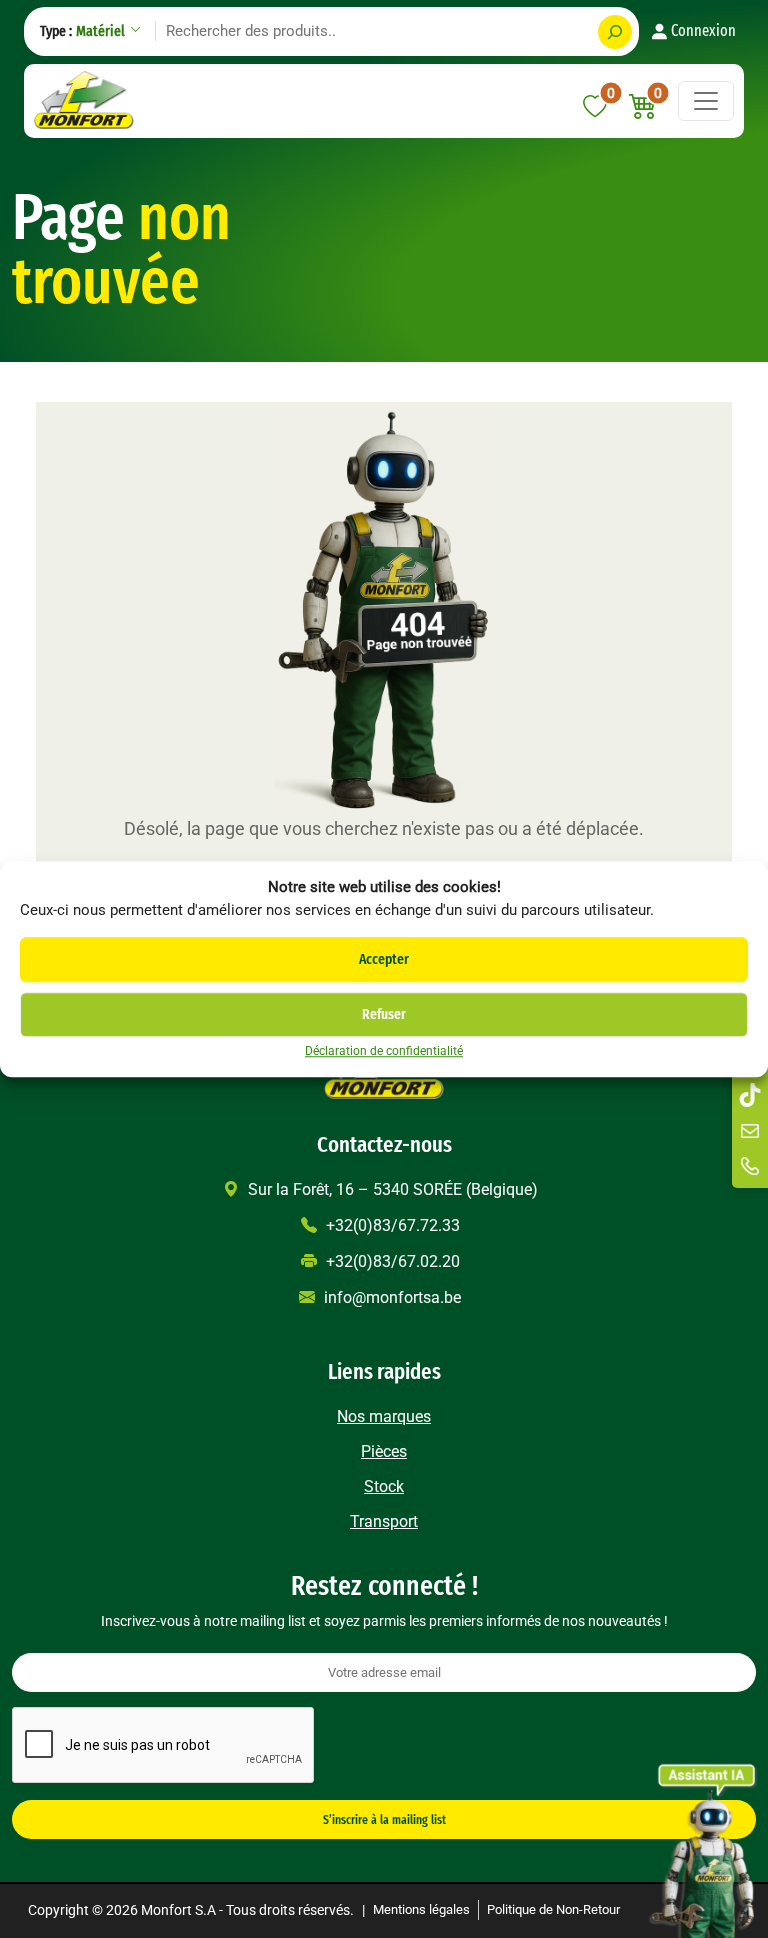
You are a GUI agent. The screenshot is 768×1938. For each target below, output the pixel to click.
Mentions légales (421, 1909)
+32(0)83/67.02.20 (391, 1261)
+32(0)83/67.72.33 (391, 1225)
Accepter (384, 959)
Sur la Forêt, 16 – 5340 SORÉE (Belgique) (391, 1189)
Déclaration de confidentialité (384, 1051)
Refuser (384, 1014)
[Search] (615, 32)
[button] (643, 106)
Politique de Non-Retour (553, 1909)
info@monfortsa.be (390, 1297)
